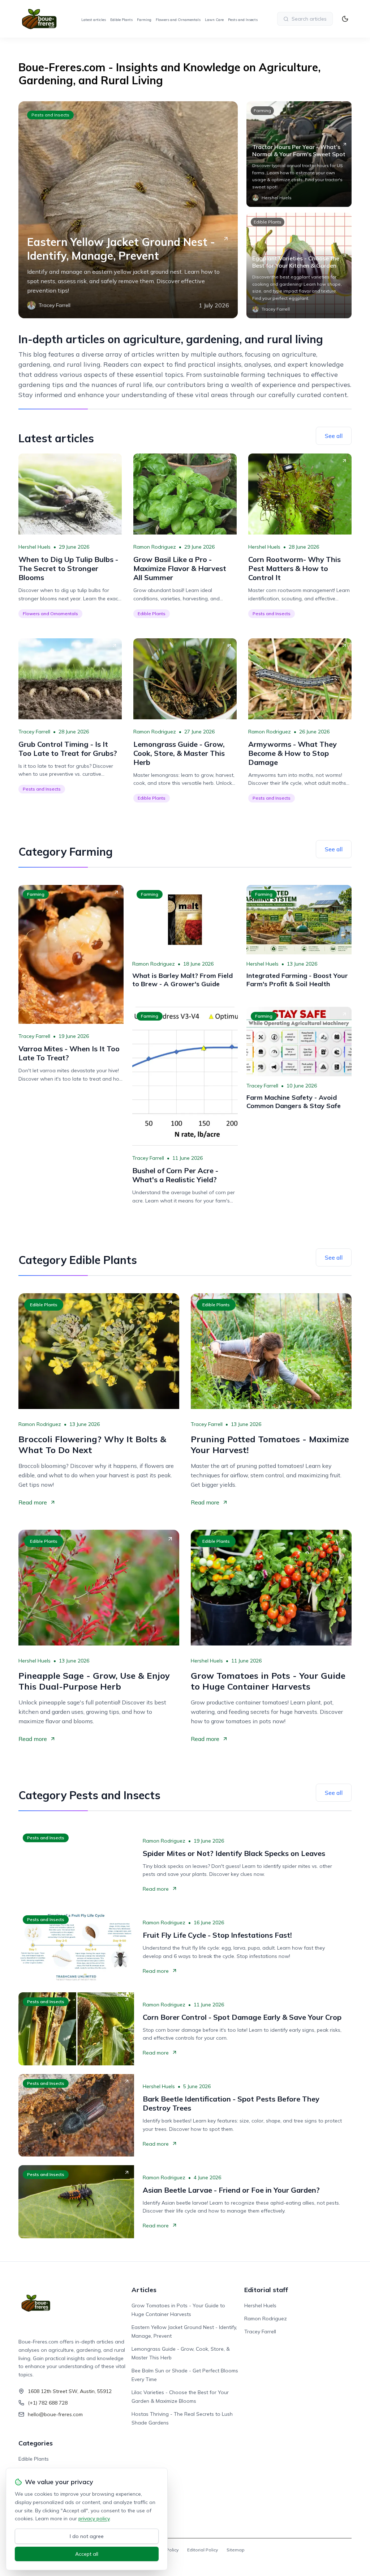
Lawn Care (214, 20)
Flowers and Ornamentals (178, 20)
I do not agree (87, 2536)
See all (334, 436)
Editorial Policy (203, 2550)
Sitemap (236, 2550)
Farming (144, 20)
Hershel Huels (35, 547)
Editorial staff (266, 2290)
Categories (36, 2443)
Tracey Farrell (34, 732)
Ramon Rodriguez (155, 547)
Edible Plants (121, 20)
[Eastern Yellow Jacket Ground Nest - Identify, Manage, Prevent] (128, 210)
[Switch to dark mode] (345, 19)
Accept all (87, 2554)
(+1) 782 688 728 (48, 2403)
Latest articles (94, 20)
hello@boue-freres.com (55, 2414)
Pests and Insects (243, 20)
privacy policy (94, 2518)
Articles (144, 2290)
